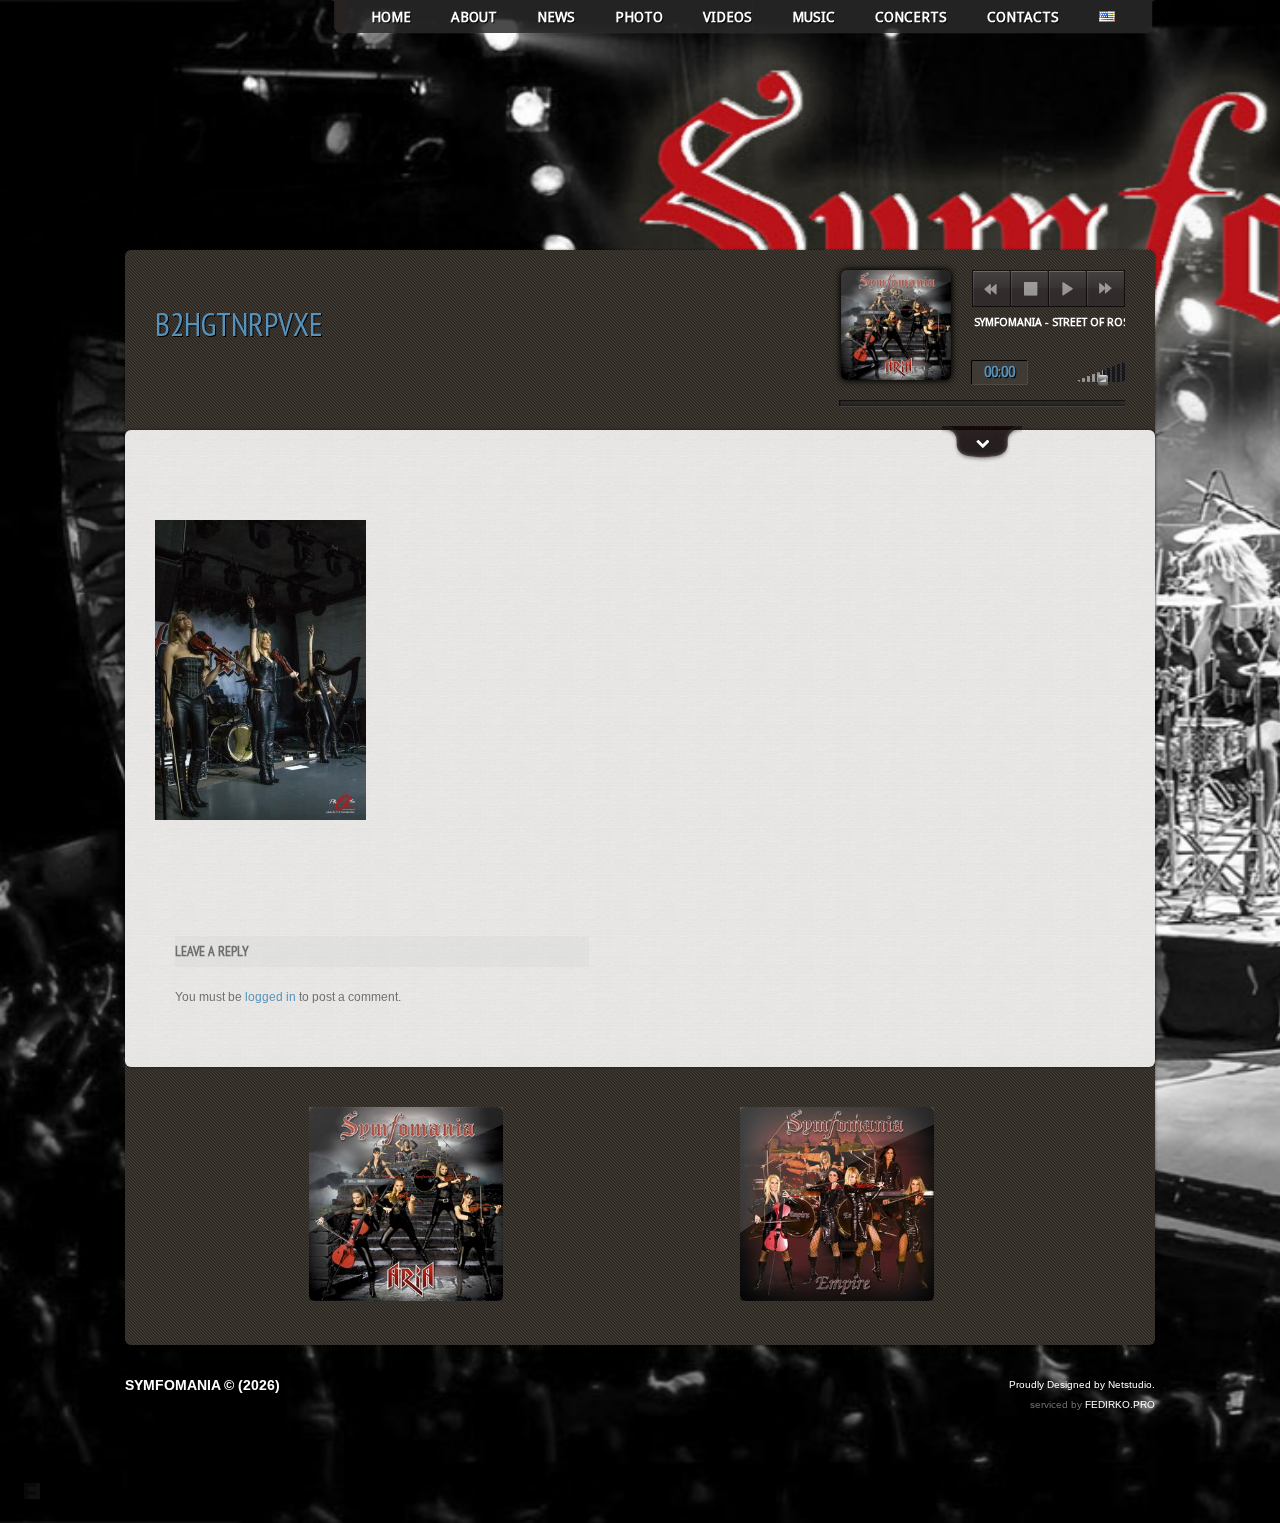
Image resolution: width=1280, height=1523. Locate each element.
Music (813, 17)
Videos (727, 17)
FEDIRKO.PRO (1120, 1404)
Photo (639, 17)
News (556, 17)
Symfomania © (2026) (202, 1385)
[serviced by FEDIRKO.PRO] (32, 1491)
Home (391, 17)
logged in (270, 997)
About (474, 17)
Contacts (1023, 17)
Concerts (911, 17)
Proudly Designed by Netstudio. (1082, 1384)
